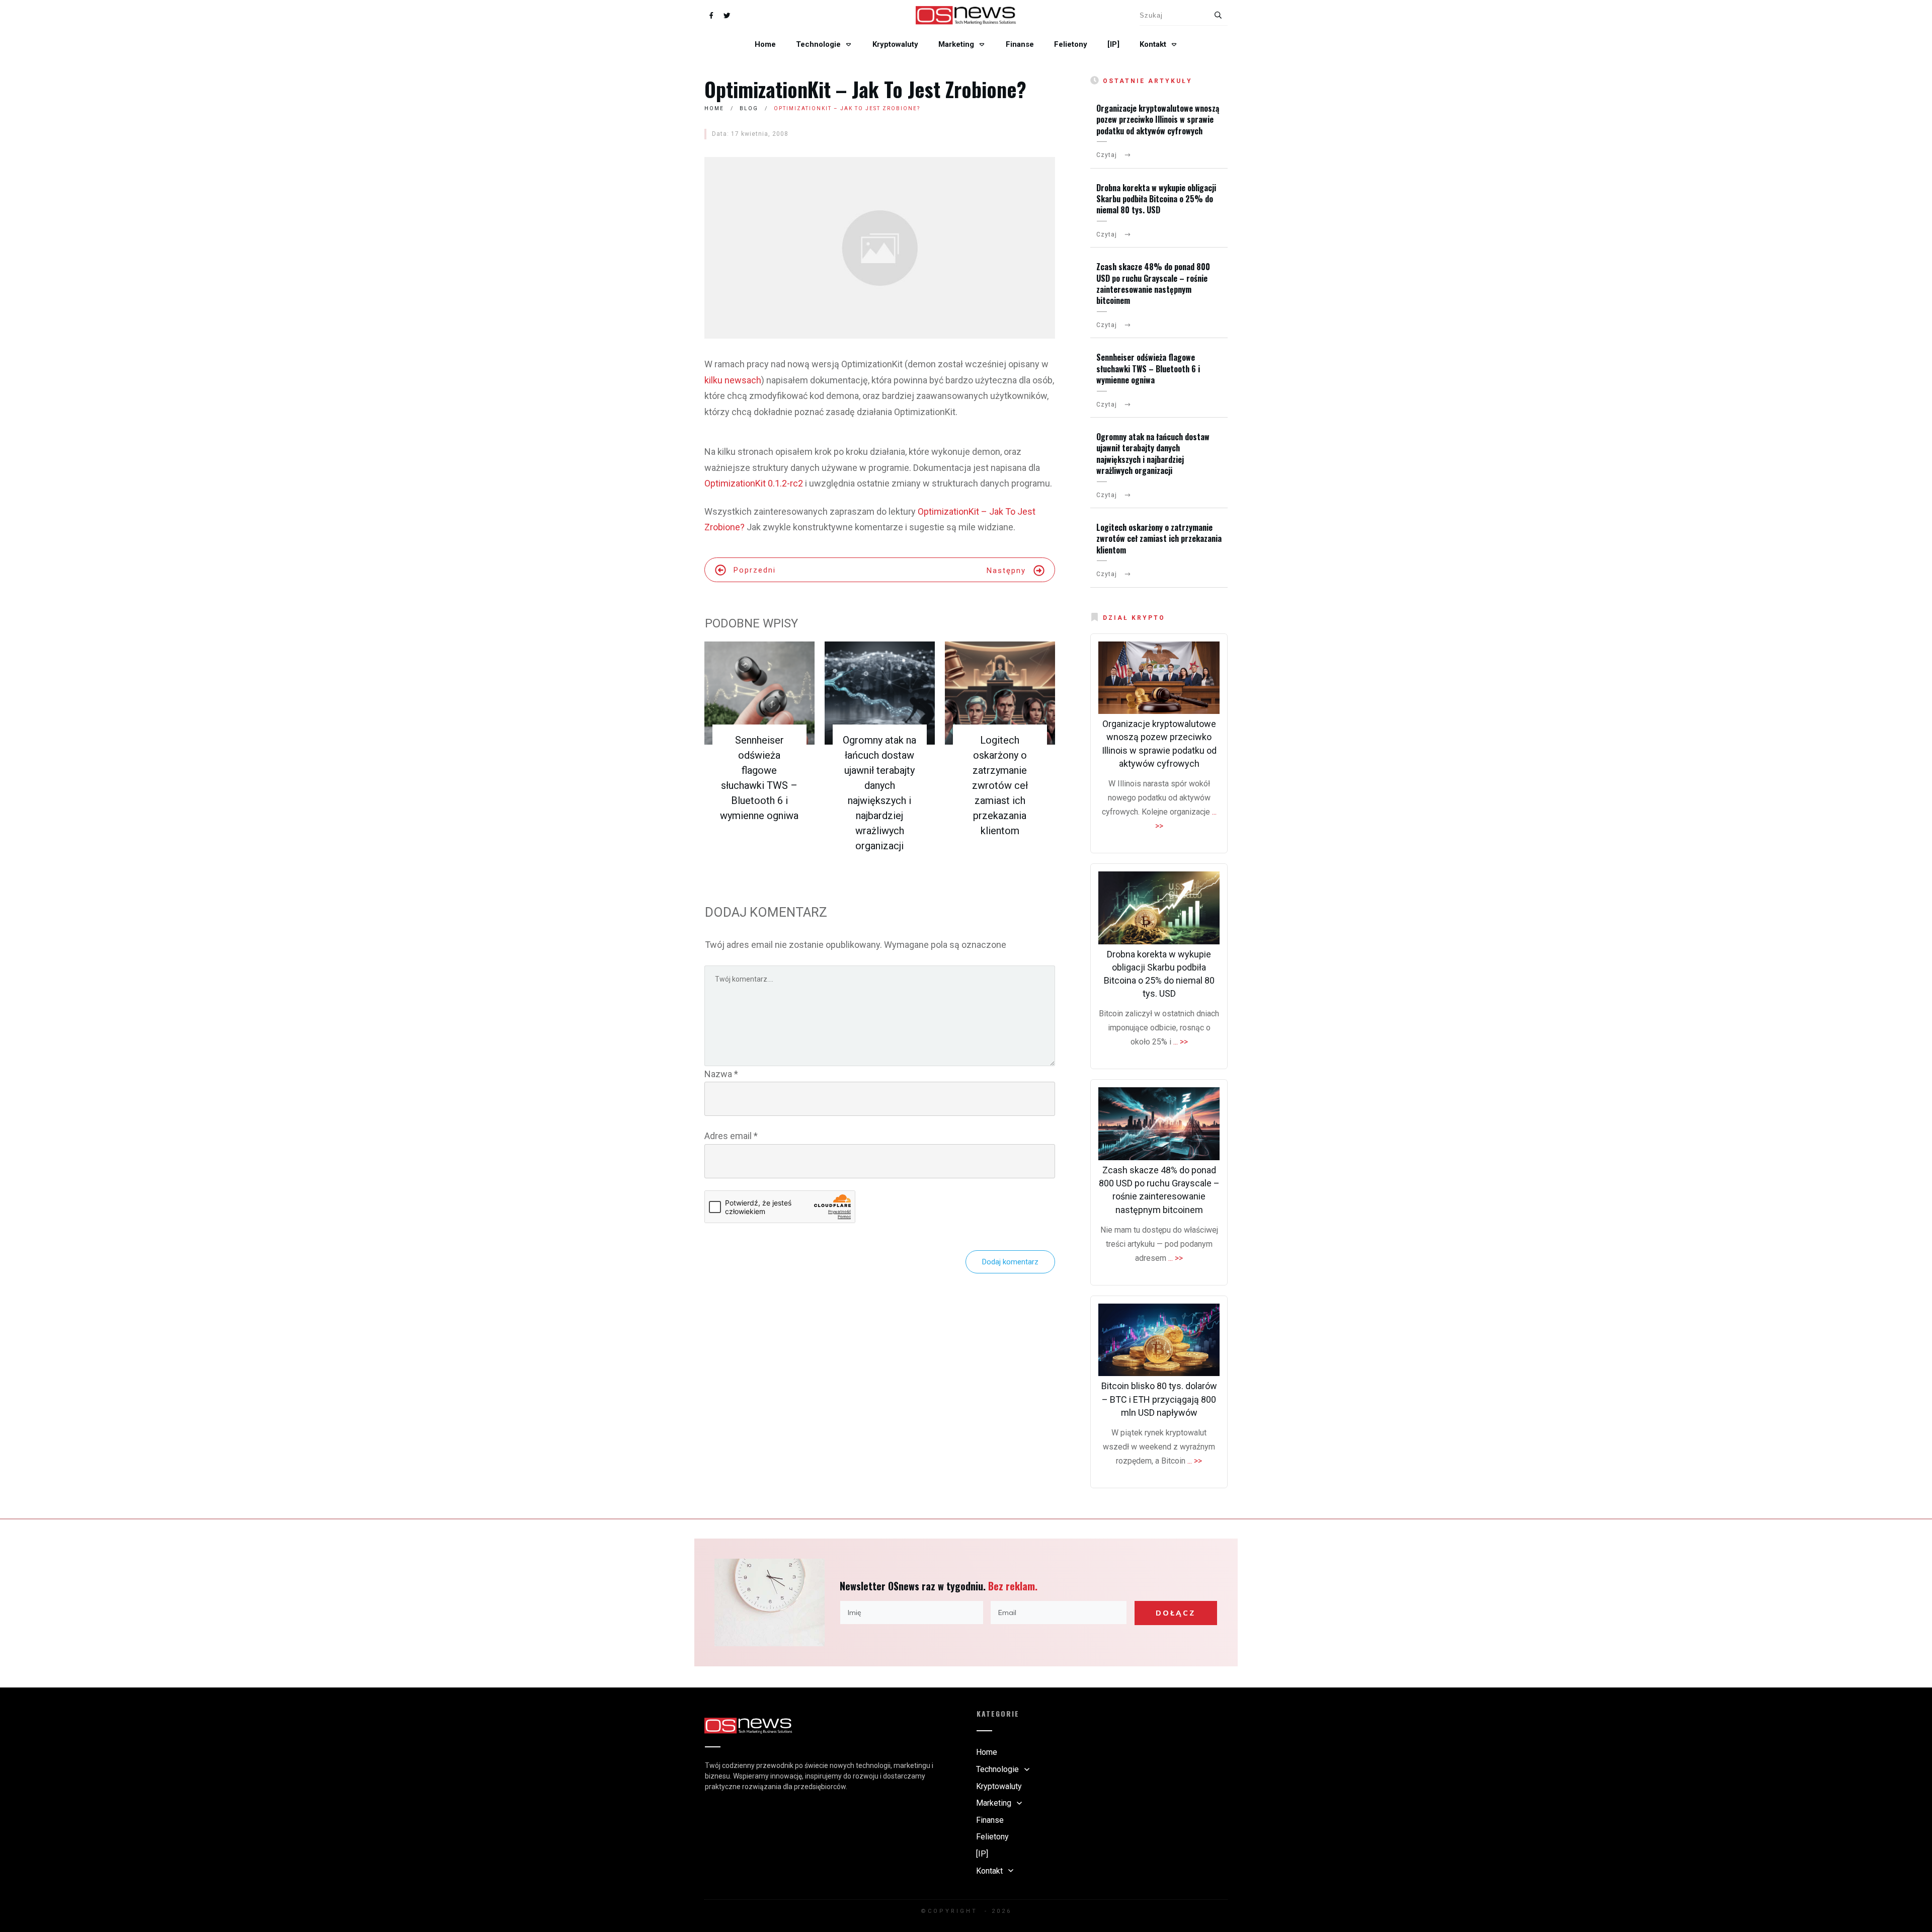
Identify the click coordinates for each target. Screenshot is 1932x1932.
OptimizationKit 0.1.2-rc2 (754, 483)
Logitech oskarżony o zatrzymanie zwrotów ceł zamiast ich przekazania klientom (1000, 785)
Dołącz (1176, 1613)
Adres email (731, 1136)
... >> (1181, 1042)
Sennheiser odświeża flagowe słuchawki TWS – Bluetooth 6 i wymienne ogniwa (1148, 369)
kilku (713, 380)
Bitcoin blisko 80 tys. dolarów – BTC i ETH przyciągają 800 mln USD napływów (1159, 1399)
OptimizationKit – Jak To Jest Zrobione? (865, 89)
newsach (743, 380)
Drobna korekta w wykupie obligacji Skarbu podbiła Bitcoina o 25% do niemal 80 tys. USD (1156, 199)
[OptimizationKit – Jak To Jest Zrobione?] (880, 248)
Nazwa (721, 1074)
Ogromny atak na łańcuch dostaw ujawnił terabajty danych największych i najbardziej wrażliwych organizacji (1153, 454)
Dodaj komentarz (1010, 1262)
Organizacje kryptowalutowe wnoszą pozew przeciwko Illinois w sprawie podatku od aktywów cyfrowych (1158, 119)
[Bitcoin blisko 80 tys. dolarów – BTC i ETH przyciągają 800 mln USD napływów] (1159, 1340)
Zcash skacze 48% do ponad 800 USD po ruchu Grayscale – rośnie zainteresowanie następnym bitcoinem (1153, 284)
